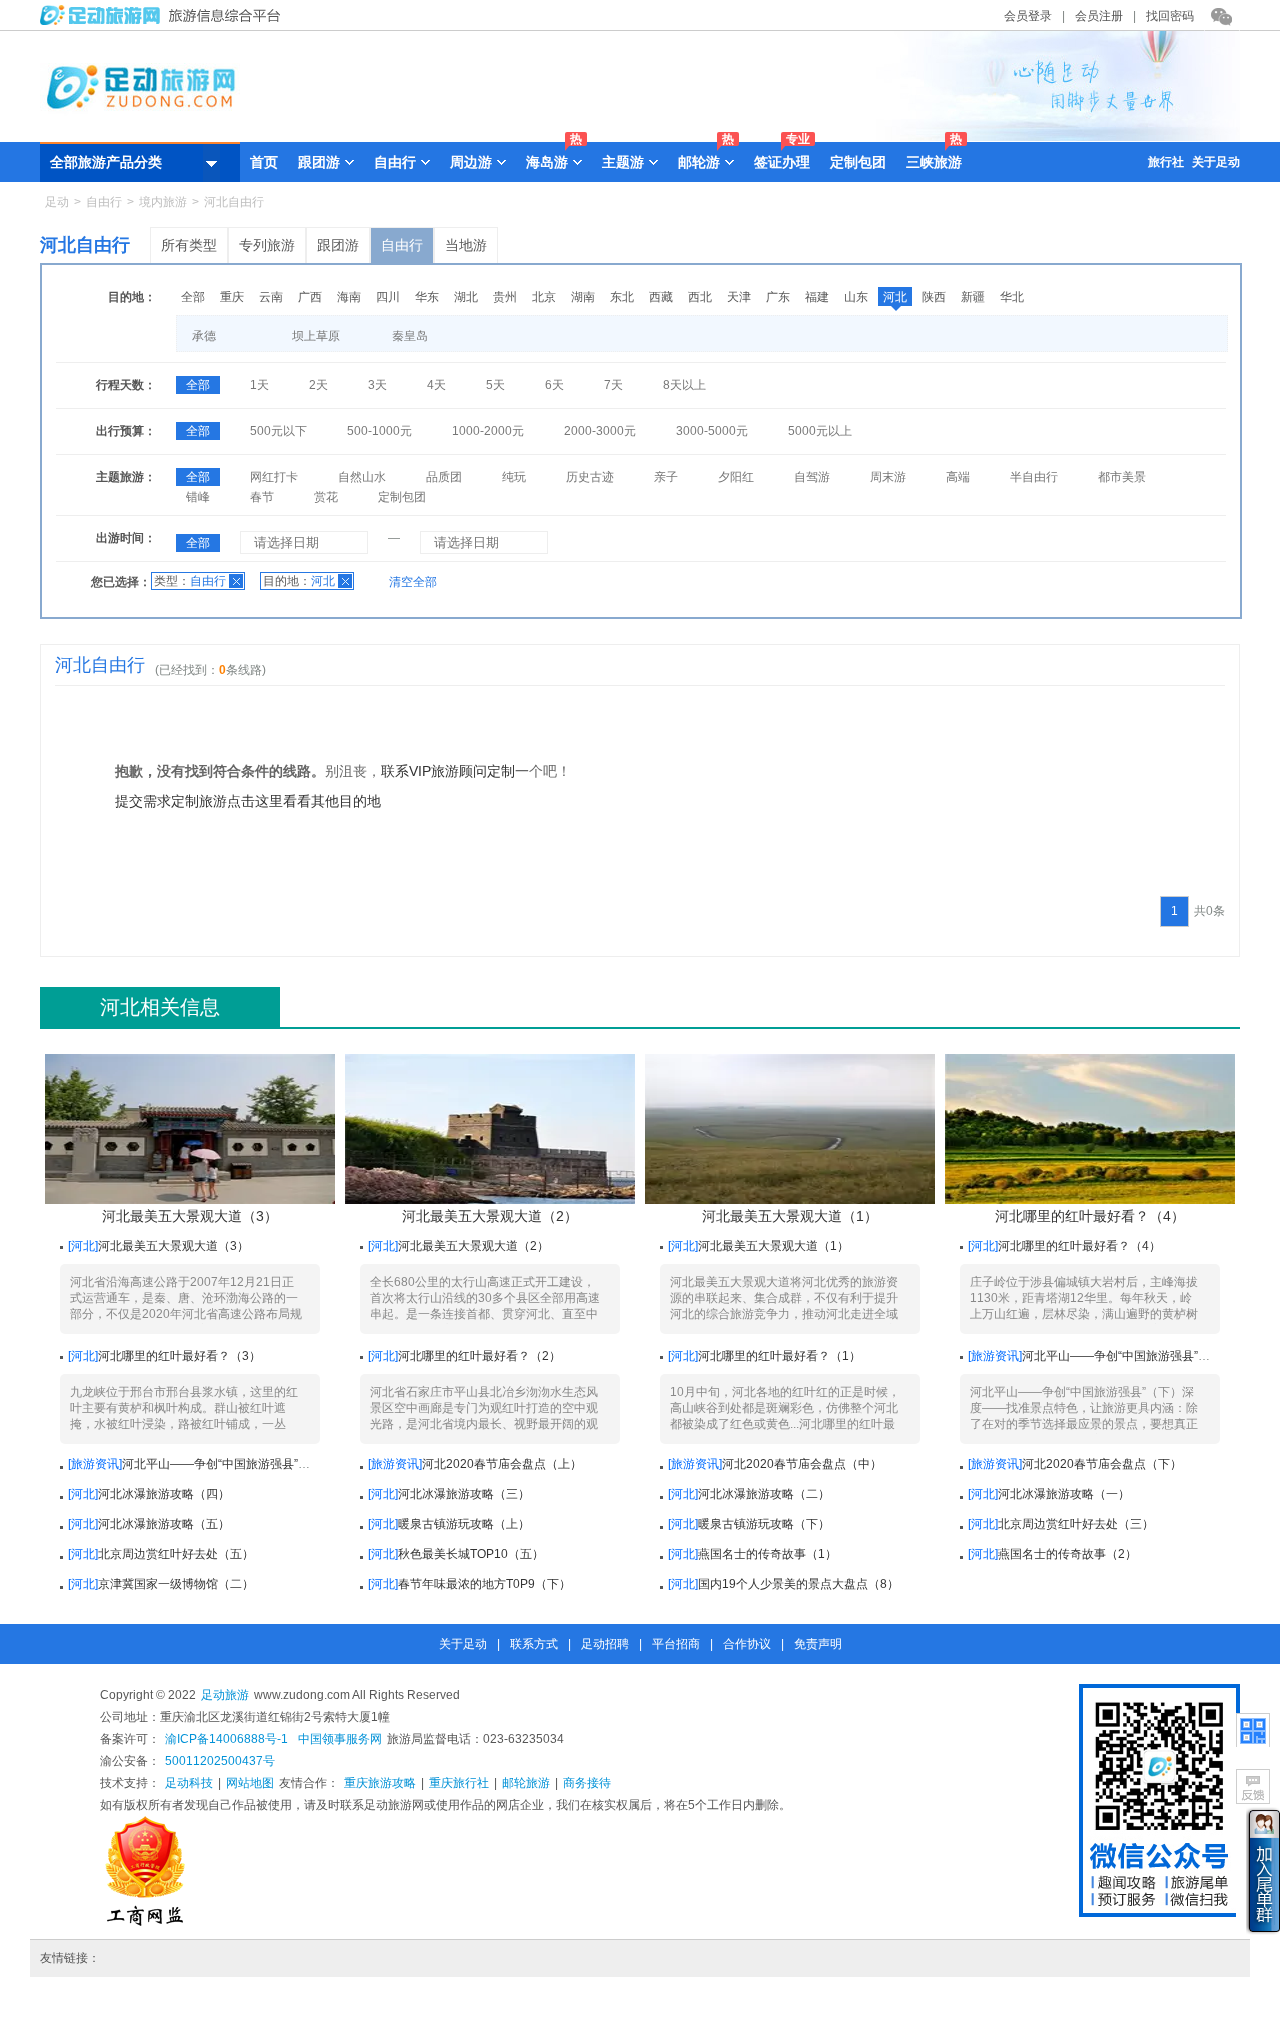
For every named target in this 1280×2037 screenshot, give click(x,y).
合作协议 (747, 1644)
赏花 (326, 497)
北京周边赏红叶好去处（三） (1076, 1524)
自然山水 (362, 477)
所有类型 (189, 245)
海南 (349, 297)
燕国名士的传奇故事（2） (1067, 1554)
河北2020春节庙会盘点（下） (1102, 1464)
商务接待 (587, 1783)
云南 (271, 297)
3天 (377, 385)
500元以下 (278, 431)
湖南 (583, 297)
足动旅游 (225, 1695)
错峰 (198, 497)
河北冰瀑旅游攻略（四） (164, 1494)
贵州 (505, 297)
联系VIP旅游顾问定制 (448, 771)
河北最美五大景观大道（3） (190, 1216)
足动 (57, 202)
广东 (778, 297)
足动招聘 (605, 1644)
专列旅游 (267, 245)
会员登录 (1028, 16)
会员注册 (1099, 16)
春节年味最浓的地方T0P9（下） (484, 1584)
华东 (427, 297)
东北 (622, 297)
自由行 (104, 202)
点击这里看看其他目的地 (304, 801)
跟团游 (338, 245)
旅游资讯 (995, 1356)
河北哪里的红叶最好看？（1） (779, 1356)
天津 (739, 297)
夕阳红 (736, 477)
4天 (436, 385)
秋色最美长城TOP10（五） (471, 1554)
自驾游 (812, 477)
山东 (856, 297)
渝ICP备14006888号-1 (226, 1739)
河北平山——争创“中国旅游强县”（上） (228, 1464)
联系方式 (534, 1644)
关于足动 (1216, 162)
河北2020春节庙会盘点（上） (502, 1464)
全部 (193, 297)
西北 (700, 297)
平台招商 (676, 1644)
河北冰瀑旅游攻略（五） (164, 1524)
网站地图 (250, 1783)
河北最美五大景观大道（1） (790, 1216)
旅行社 (1166, 162)
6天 (554, 385)
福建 (817, 297)
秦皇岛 (410, 336)
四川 (388, 297)
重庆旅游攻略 (380, 1783)
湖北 (466, 297)
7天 (613, 385)
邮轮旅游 (526, 1783)
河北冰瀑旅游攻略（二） (764, 1494)
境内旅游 (163, 202)
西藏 (661, 297)
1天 (259, 385)
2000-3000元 (600, 431)
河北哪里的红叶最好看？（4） (1090, 1216)
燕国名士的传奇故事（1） (767, 1554)
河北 (895, 297)
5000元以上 (820, 431)
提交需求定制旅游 (171, 801)
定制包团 (858, 162)
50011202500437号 (220, 1761)
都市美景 (1122, 477)
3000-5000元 (712, 431)
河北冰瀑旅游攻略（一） (1064, 1494)
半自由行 (1034, 477)
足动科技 (189, 1783)
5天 (495, 385)
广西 (310, 297)
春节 (262, 497)
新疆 (973, 297)
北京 (544, 297)
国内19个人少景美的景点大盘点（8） (798, 1584)
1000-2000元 (488, 431)
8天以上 (684, 385)
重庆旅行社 (459, 1783)
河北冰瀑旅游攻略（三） (464, 1494)
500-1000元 (379, 431)
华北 (1012, 297)
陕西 (934, 297)
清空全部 (413, 582)
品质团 (444, 477)
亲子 (666, 477)
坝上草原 (316, 336)
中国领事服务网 (340, 1739)
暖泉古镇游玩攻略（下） (764, 1524)
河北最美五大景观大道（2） (490, 1216)
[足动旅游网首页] (640, 137)
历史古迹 (590, 477)
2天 (318, 385)
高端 (958, 477)
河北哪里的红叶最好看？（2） (479, 1356)
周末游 (888, 477)
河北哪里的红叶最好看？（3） (179, 1356)
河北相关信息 (160, 1007)
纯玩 (514, 477)
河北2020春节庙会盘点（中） (802, 1464)
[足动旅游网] (165, 21)
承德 (204, 336)
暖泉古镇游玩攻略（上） (464, 1524)
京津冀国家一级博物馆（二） (176, 1584)
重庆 (232, 297)
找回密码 (1170, 16)
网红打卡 (274, 477)
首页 (264, 162)
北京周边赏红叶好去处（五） (176, 1554)
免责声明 (818, 1644)
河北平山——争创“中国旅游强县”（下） (1128, 1356)
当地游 (466, 245)
